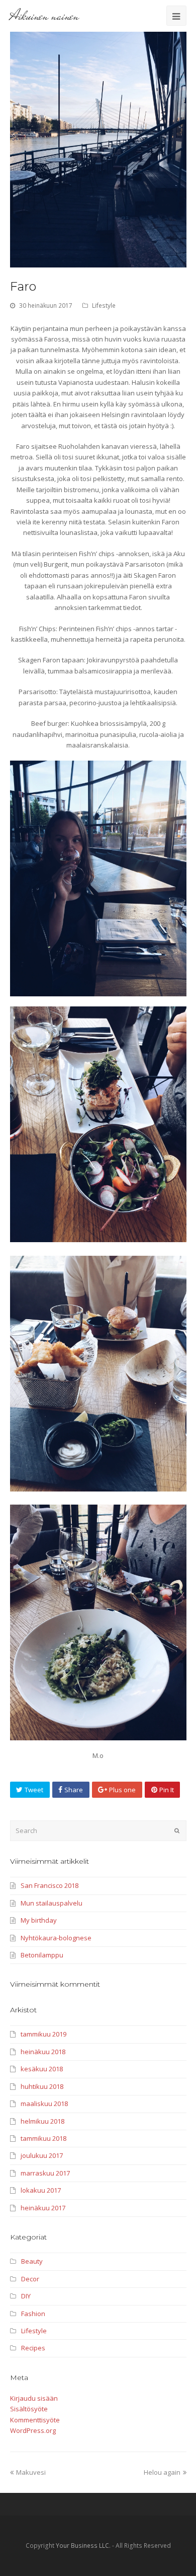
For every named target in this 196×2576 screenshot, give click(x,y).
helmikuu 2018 (42, 2121)
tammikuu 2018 (43, 2138)
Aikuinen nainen (44, 16)
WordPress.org (33, 2430)
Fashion (33, 2314)
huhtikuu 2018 (42, 2086)
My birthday (39, 1920)
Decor (30, 2279)
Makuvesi (31, 2472)
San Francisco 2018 (50, 1885)
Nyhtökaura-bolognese (56, 1938)
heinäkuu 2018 (43, 2052)
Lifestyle (104, 306)
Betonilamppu (42, 1955)
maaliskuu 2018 (44, 2104)
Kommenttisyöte (35, 2420)
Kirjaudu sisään (34, 2398)
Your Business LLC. (83, 2546)
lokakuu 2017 (41, 2190)
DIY (26, 2296)
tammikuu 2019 (43, 2034)
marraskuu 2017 (45, 2173)
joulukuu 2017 (42, 2155)
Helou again (162, 2472)
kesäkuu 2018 (42, 2069)
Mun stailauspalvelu (52, 1903)
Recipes (33, 2348)
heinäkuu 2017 (43, 2208)
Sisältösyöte (29, 2409)
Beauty (32, 2261)
